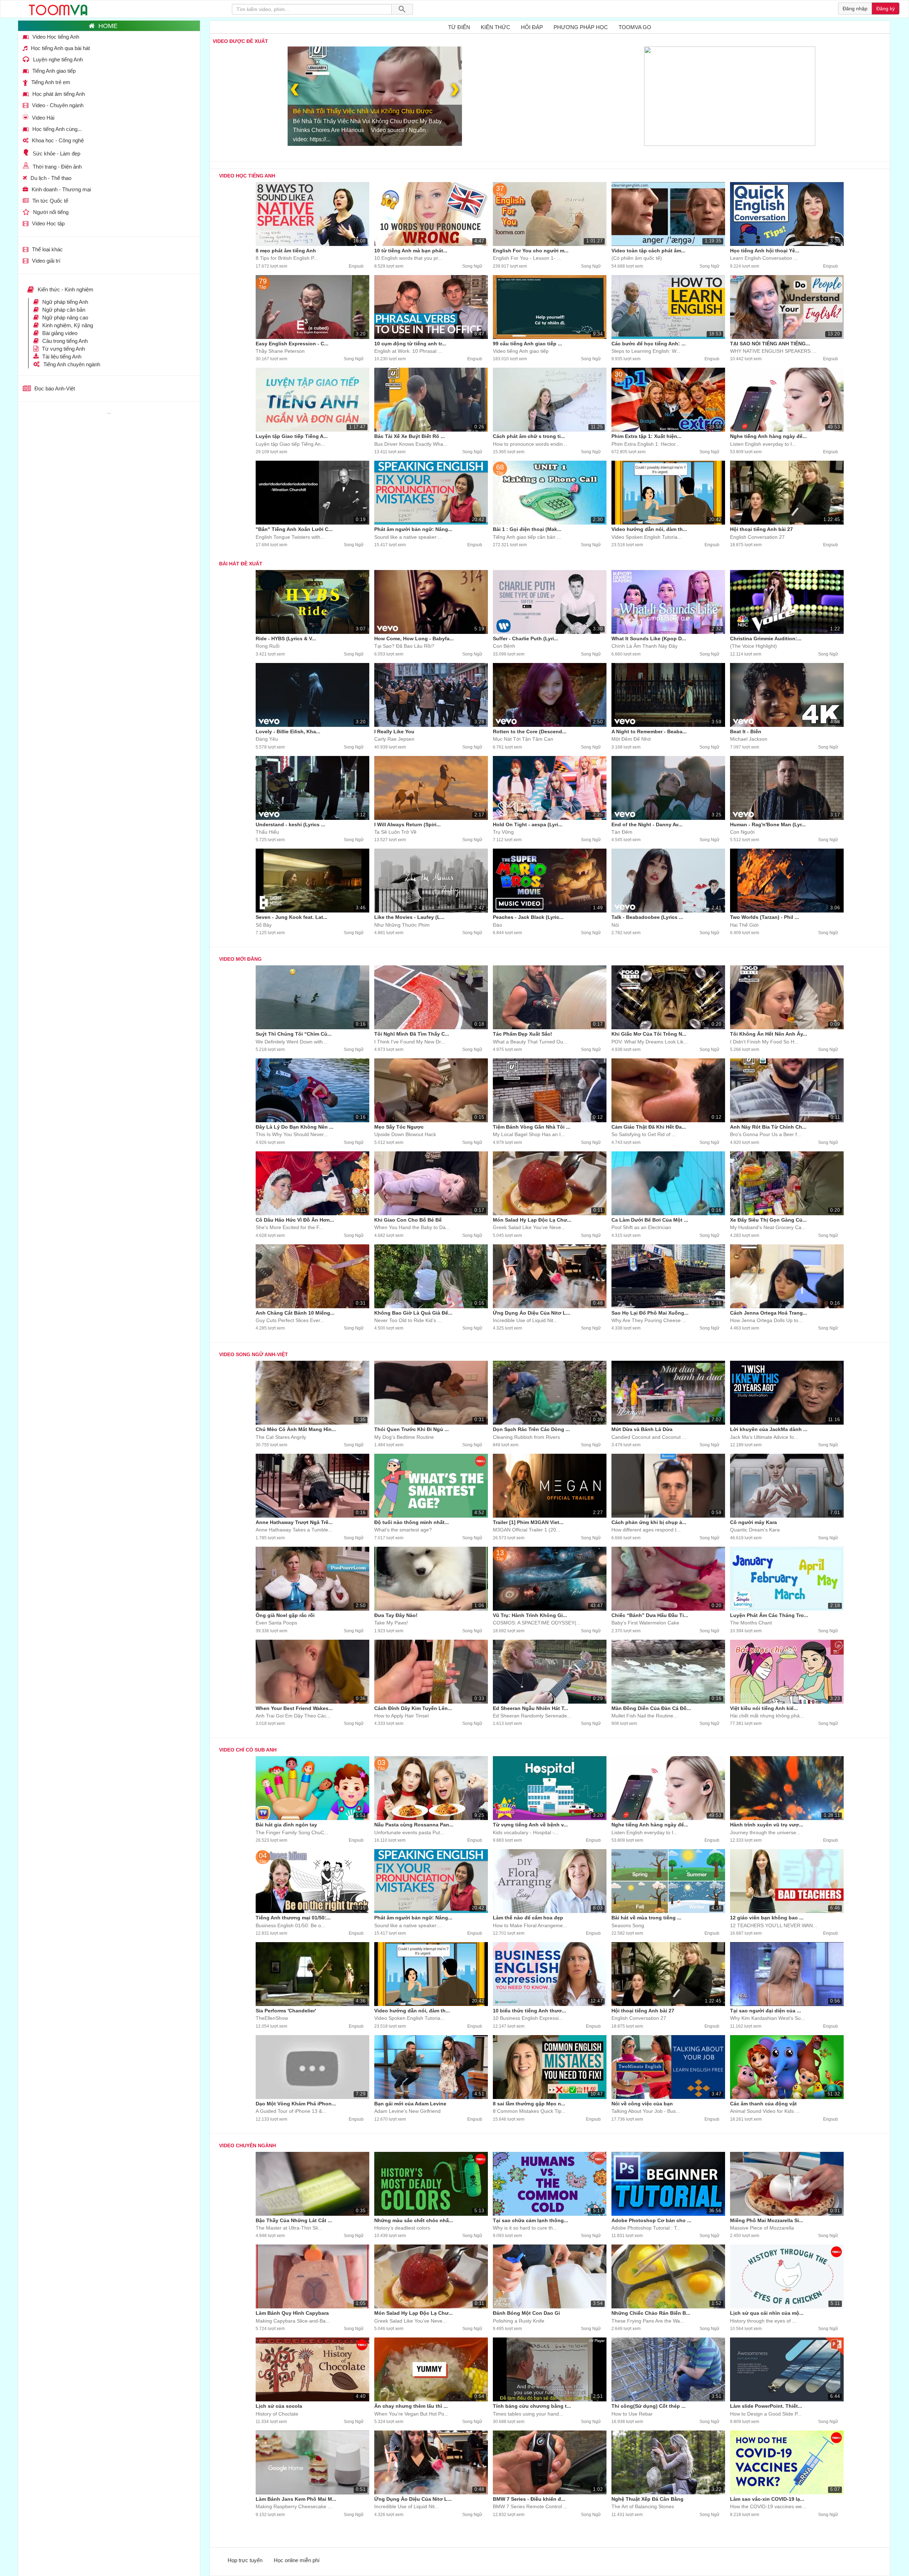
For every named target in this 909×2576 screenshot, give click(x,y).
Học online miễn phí (297, 2560)
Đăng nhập (855, 9)
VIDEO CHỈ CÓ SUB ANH (248, 1750)
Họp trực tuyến (245, 2560)
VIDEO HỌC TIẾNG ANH (247, 176)
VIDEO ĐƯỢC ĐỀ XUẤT (240, 41)
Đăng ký (886, 9)
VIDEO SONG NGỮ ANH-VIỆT (254, 1354)
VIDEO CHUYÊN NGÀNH (247, 2145)
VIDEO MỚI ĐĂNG (240, 959)
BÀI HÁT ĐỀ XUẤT (241, 564)
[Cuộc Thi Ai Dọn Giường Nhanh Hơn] (307, 96)
